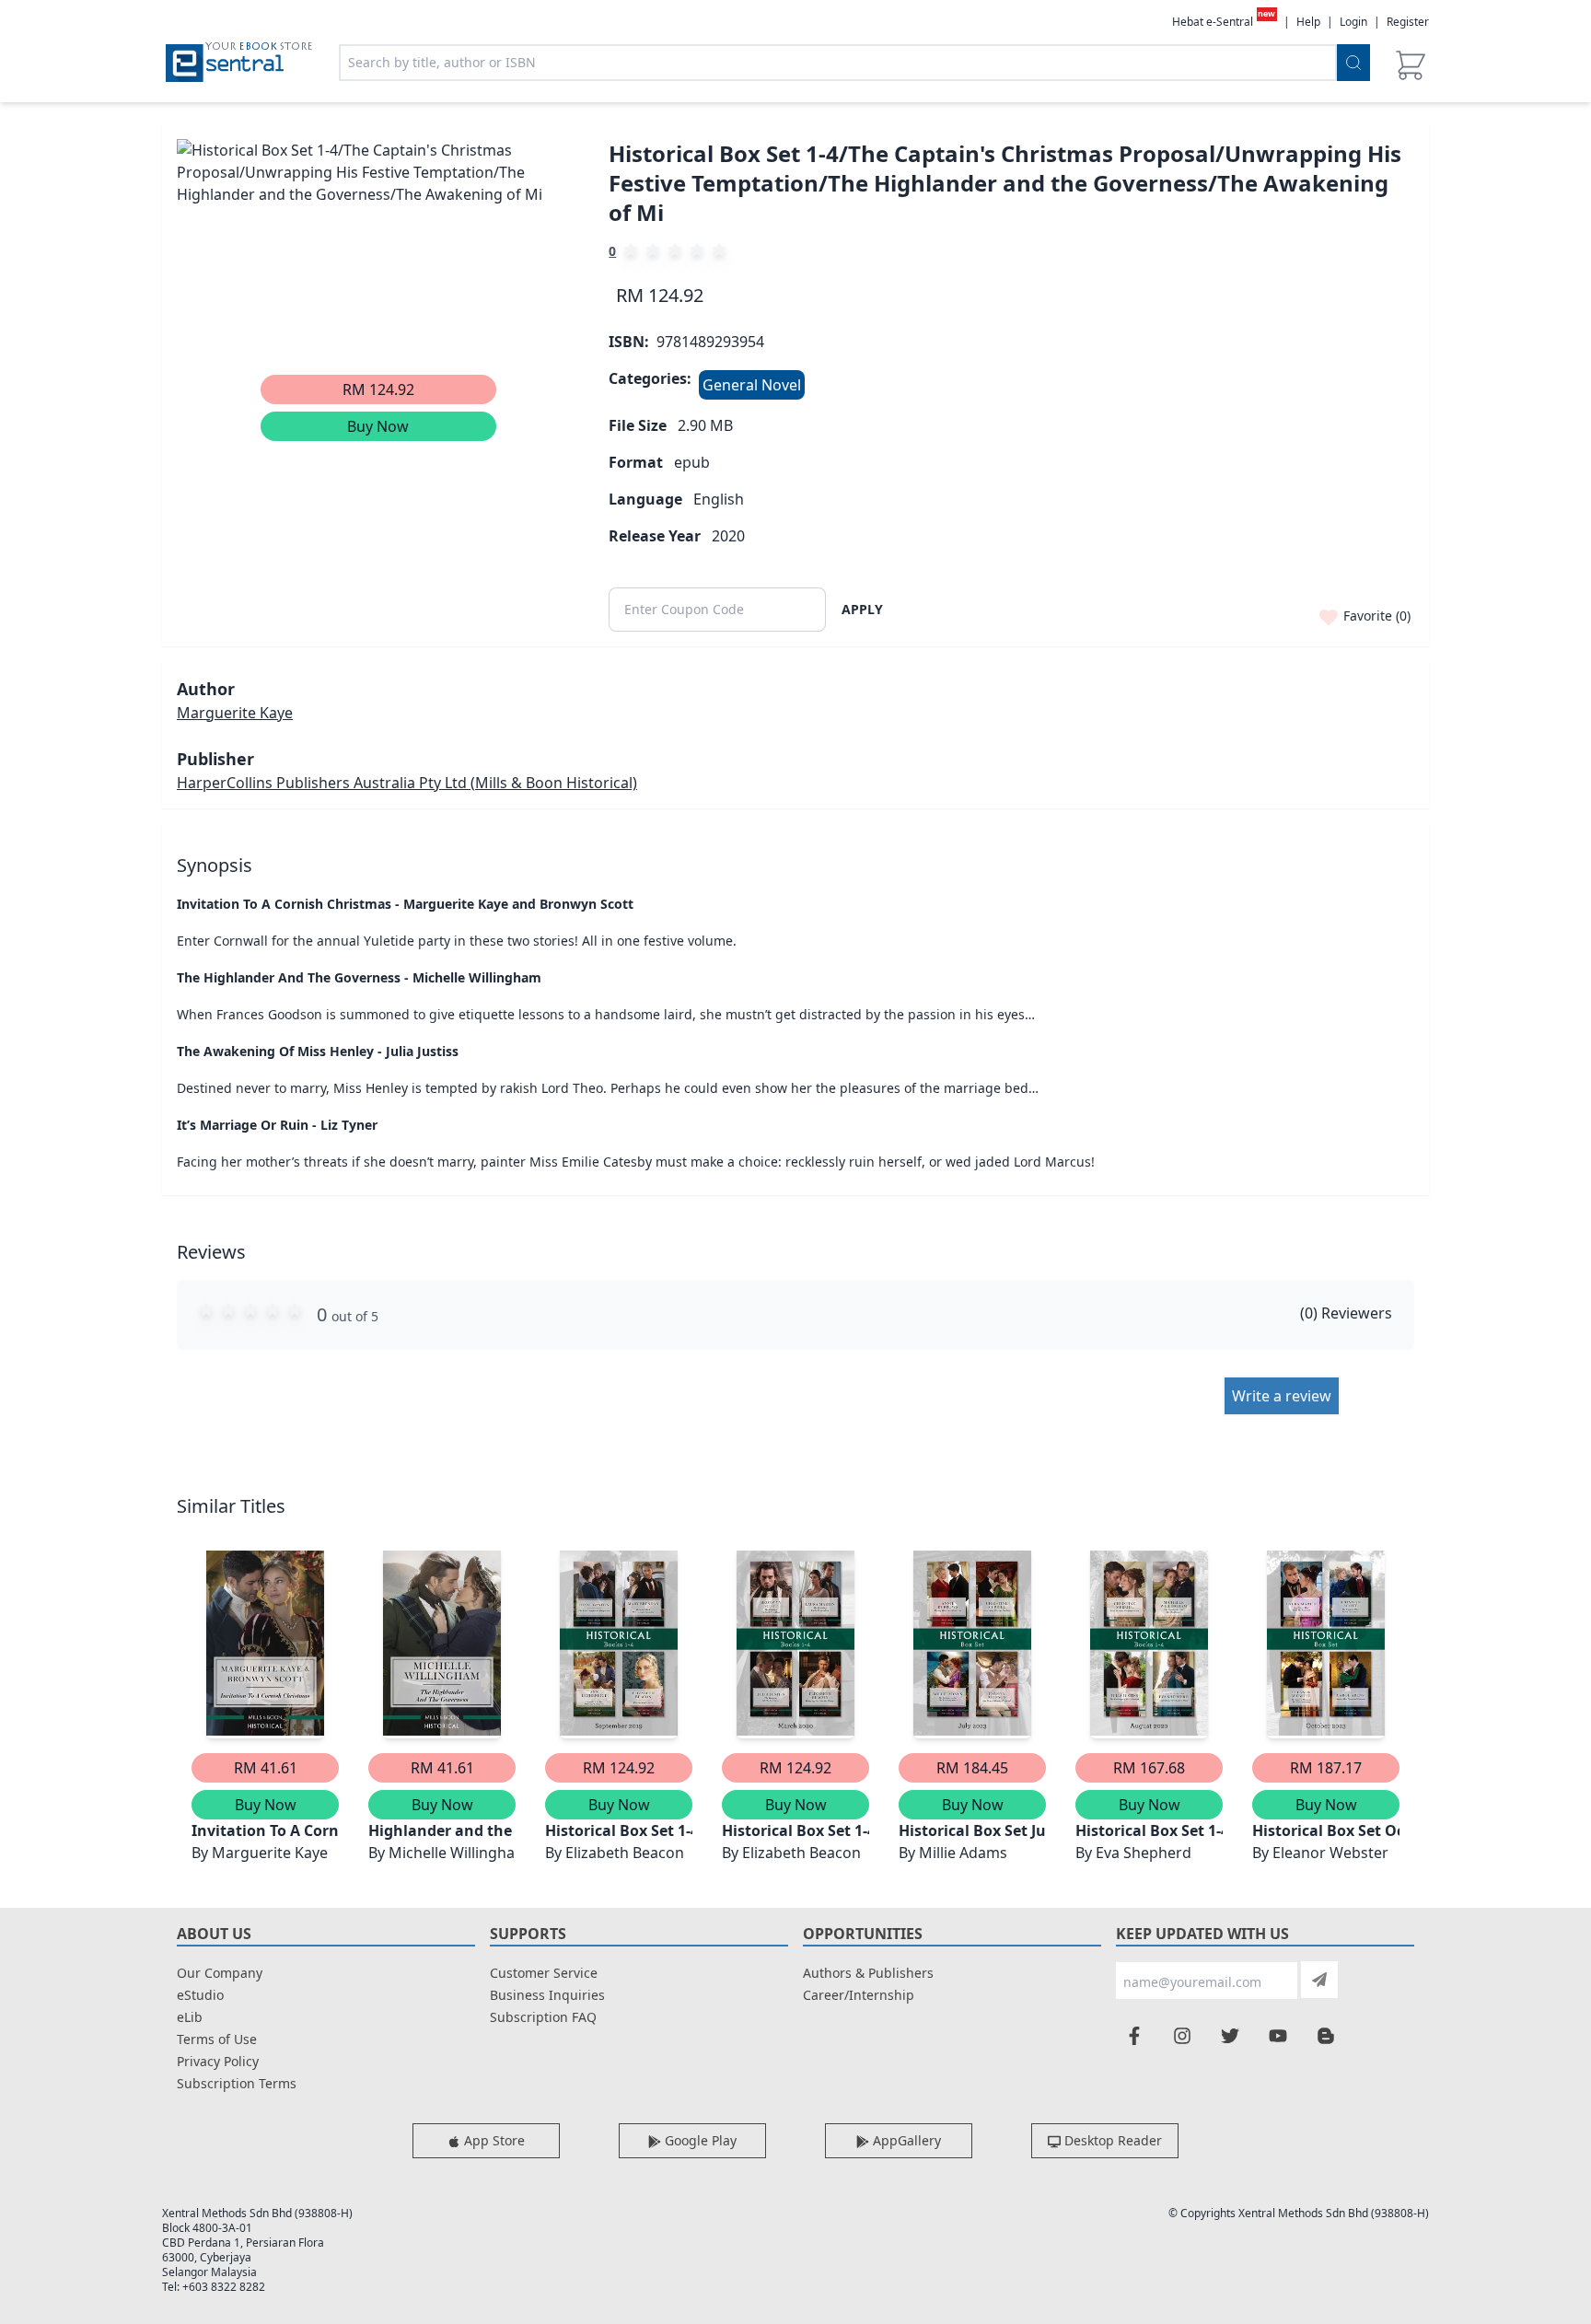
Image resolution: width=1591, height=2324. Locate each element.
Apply (862, 609)
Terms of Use (217, 2039)
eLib (190, 2017)
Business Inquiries (547, 1995)
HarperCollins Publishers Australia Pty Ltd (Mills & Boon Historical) (407, 783)
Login (1353, 22)
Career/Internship (859, 1995)
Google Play (699, 2140)
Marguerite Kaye (235, 713)
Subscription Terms (237, 2083)
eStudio (200, 1995)
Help (1308, 22)
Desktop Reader (1111, 2140)
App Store (493, 2140)
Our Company (220, 1973)
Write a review (1282, 1396)
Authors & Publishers (868, 1973)
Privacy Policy (218, 2061)
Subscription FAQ (543, 2017)
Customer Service (544, 1973)
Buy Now (378, 426)
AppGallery (905, 2140)
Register (1408, 22)
